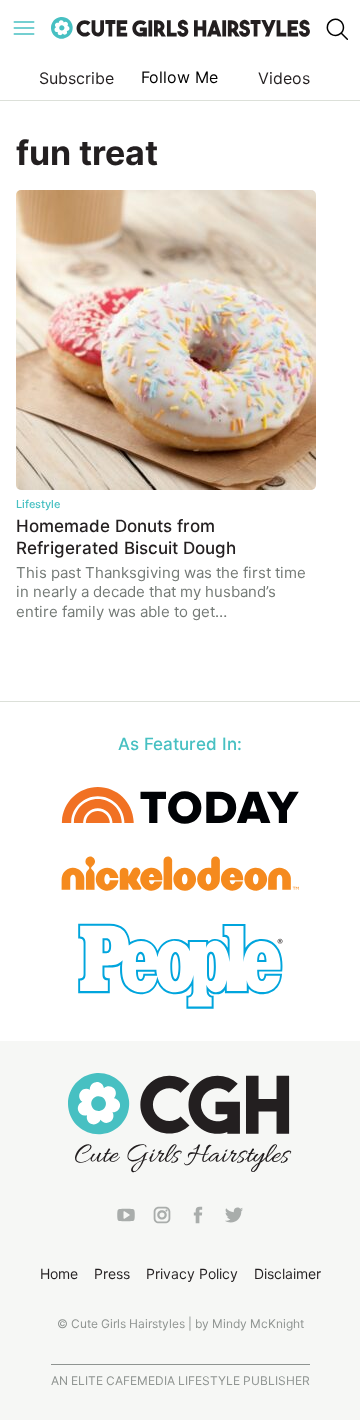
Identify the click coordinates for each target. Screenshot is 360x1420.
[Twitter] (234, 1219)
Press (112, 1273)
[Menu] (24, 28)
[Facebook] (198, 1219)
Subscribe (76, 78)
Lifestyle (38, 504)
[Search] (336, 28)
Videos (284, 78)
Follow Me (179, 77)
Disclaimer (287, 1273)
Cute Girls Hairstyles (180, 28)
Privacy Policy (192, 1273)
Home (59, 1273)
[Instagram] (162, 1219)
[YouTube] (126, 1219)
